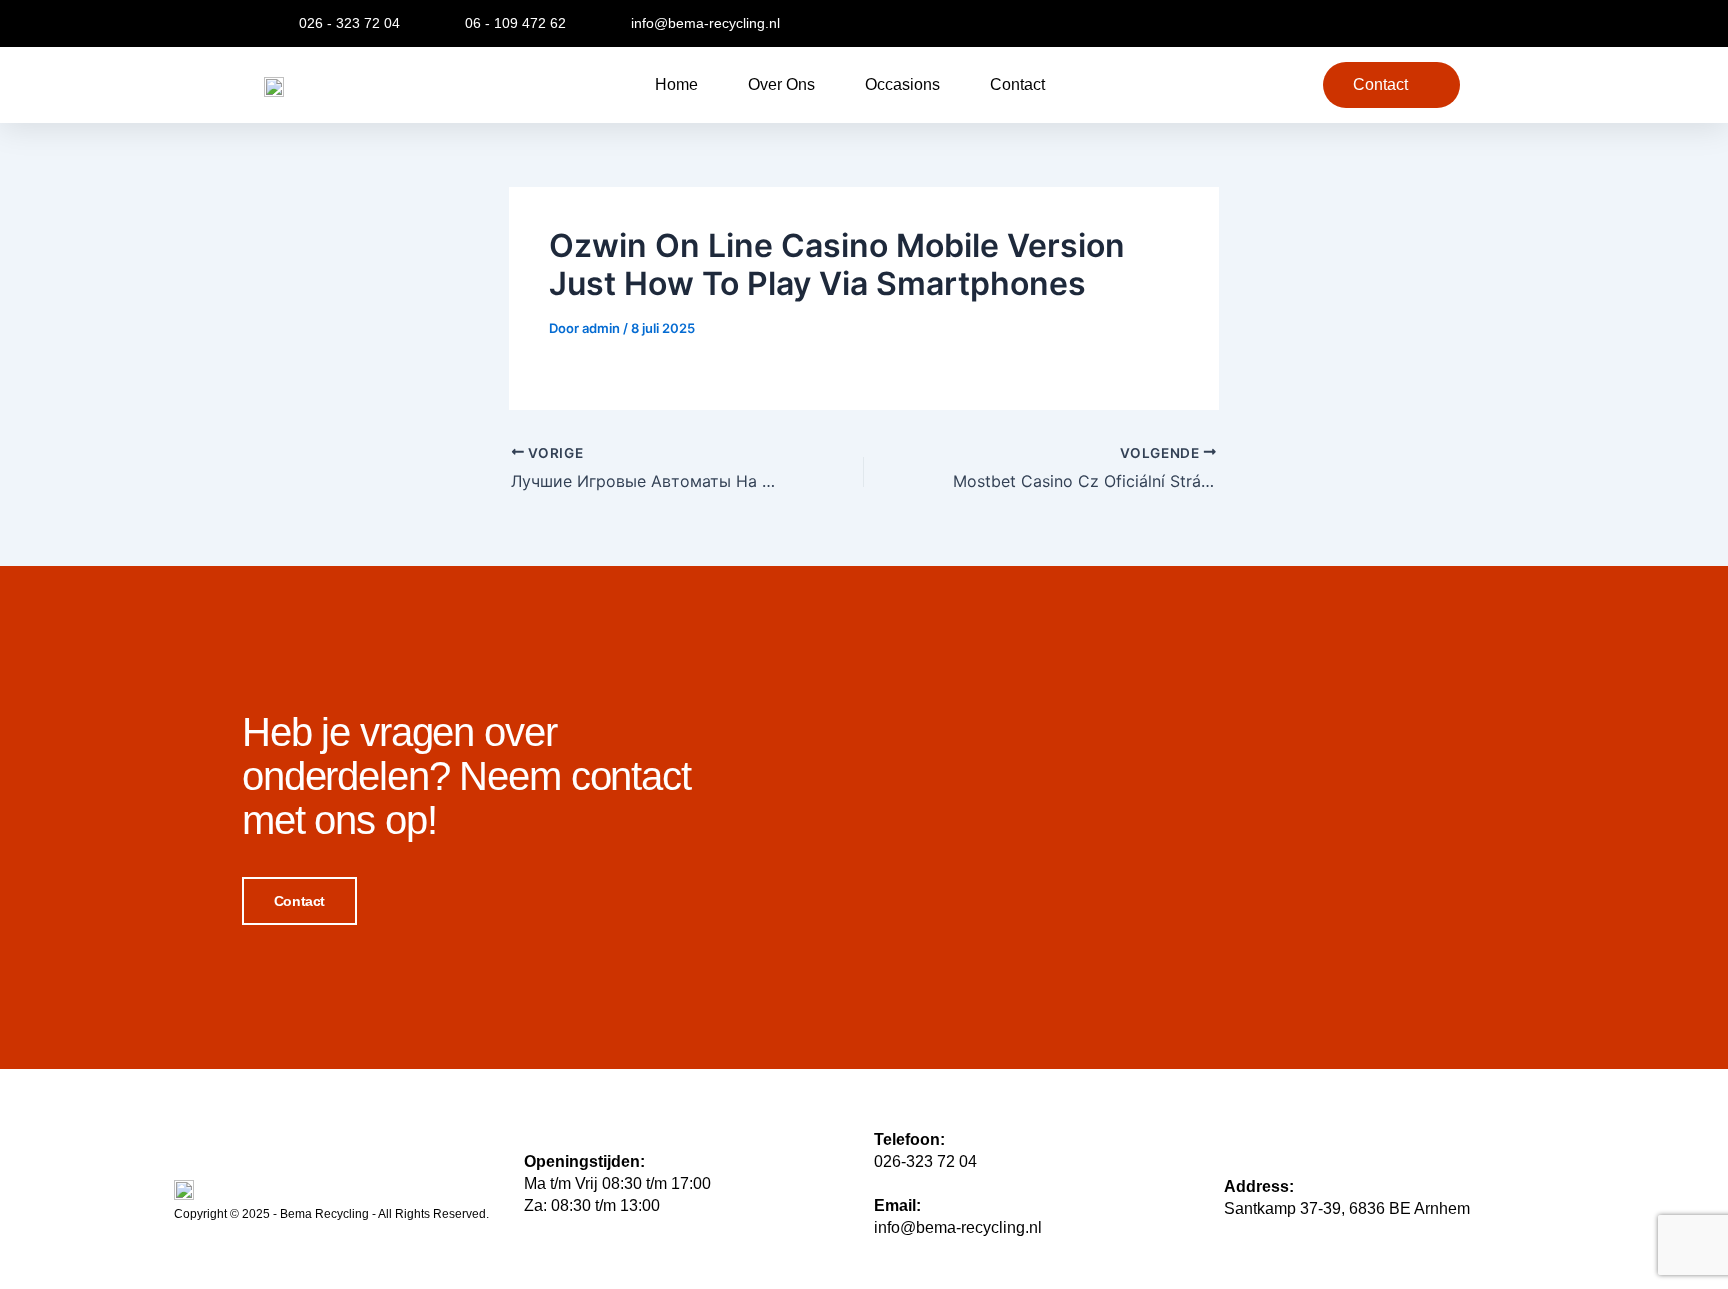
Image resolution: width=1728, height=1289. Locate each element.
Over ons (781, 84)
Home (676, 84)
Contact (1017, 84)
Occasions (902, 84)
